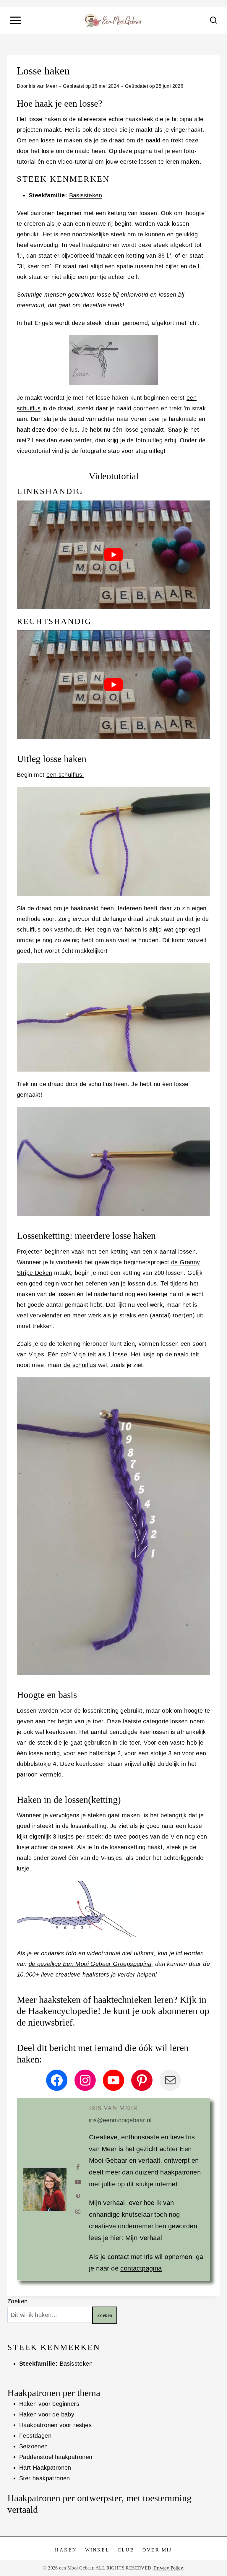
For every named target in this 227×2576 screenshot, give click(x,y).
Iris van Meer (43, 86)
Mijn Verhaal (144, 2238)
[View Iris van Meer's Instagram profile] (78, 2211)
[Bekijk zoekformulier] (213, 20)
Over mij (157, 2550)
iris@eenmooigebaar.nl (120, 2120)
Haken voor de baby (47, 2414)
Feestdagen (35, 2436)
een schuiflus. (65, 775)
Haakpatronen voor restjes (55, 2425)
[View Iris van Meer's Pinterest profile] (78, 2197)
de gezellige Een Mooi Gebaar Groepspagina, (91, 1964)
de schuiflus (80, 1365)
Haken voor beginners (49, 2404)
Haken (66, 2550)
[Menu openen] (15, 20)
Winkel (97, 2550)
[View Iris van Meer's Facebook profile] (78, 2167)
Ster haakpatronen (45, 2478)
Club (126, 2550)
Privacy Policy (168, 2568)
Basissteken (86, 195)
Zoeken (17, 2301)
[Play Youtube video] (113, 555)
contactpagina (141, 2268)
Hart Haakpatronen (45, 2468)
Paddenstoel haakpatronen (56, 2457)
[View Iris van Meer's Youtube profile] (78, 2182)
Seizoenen (34, 2446)
